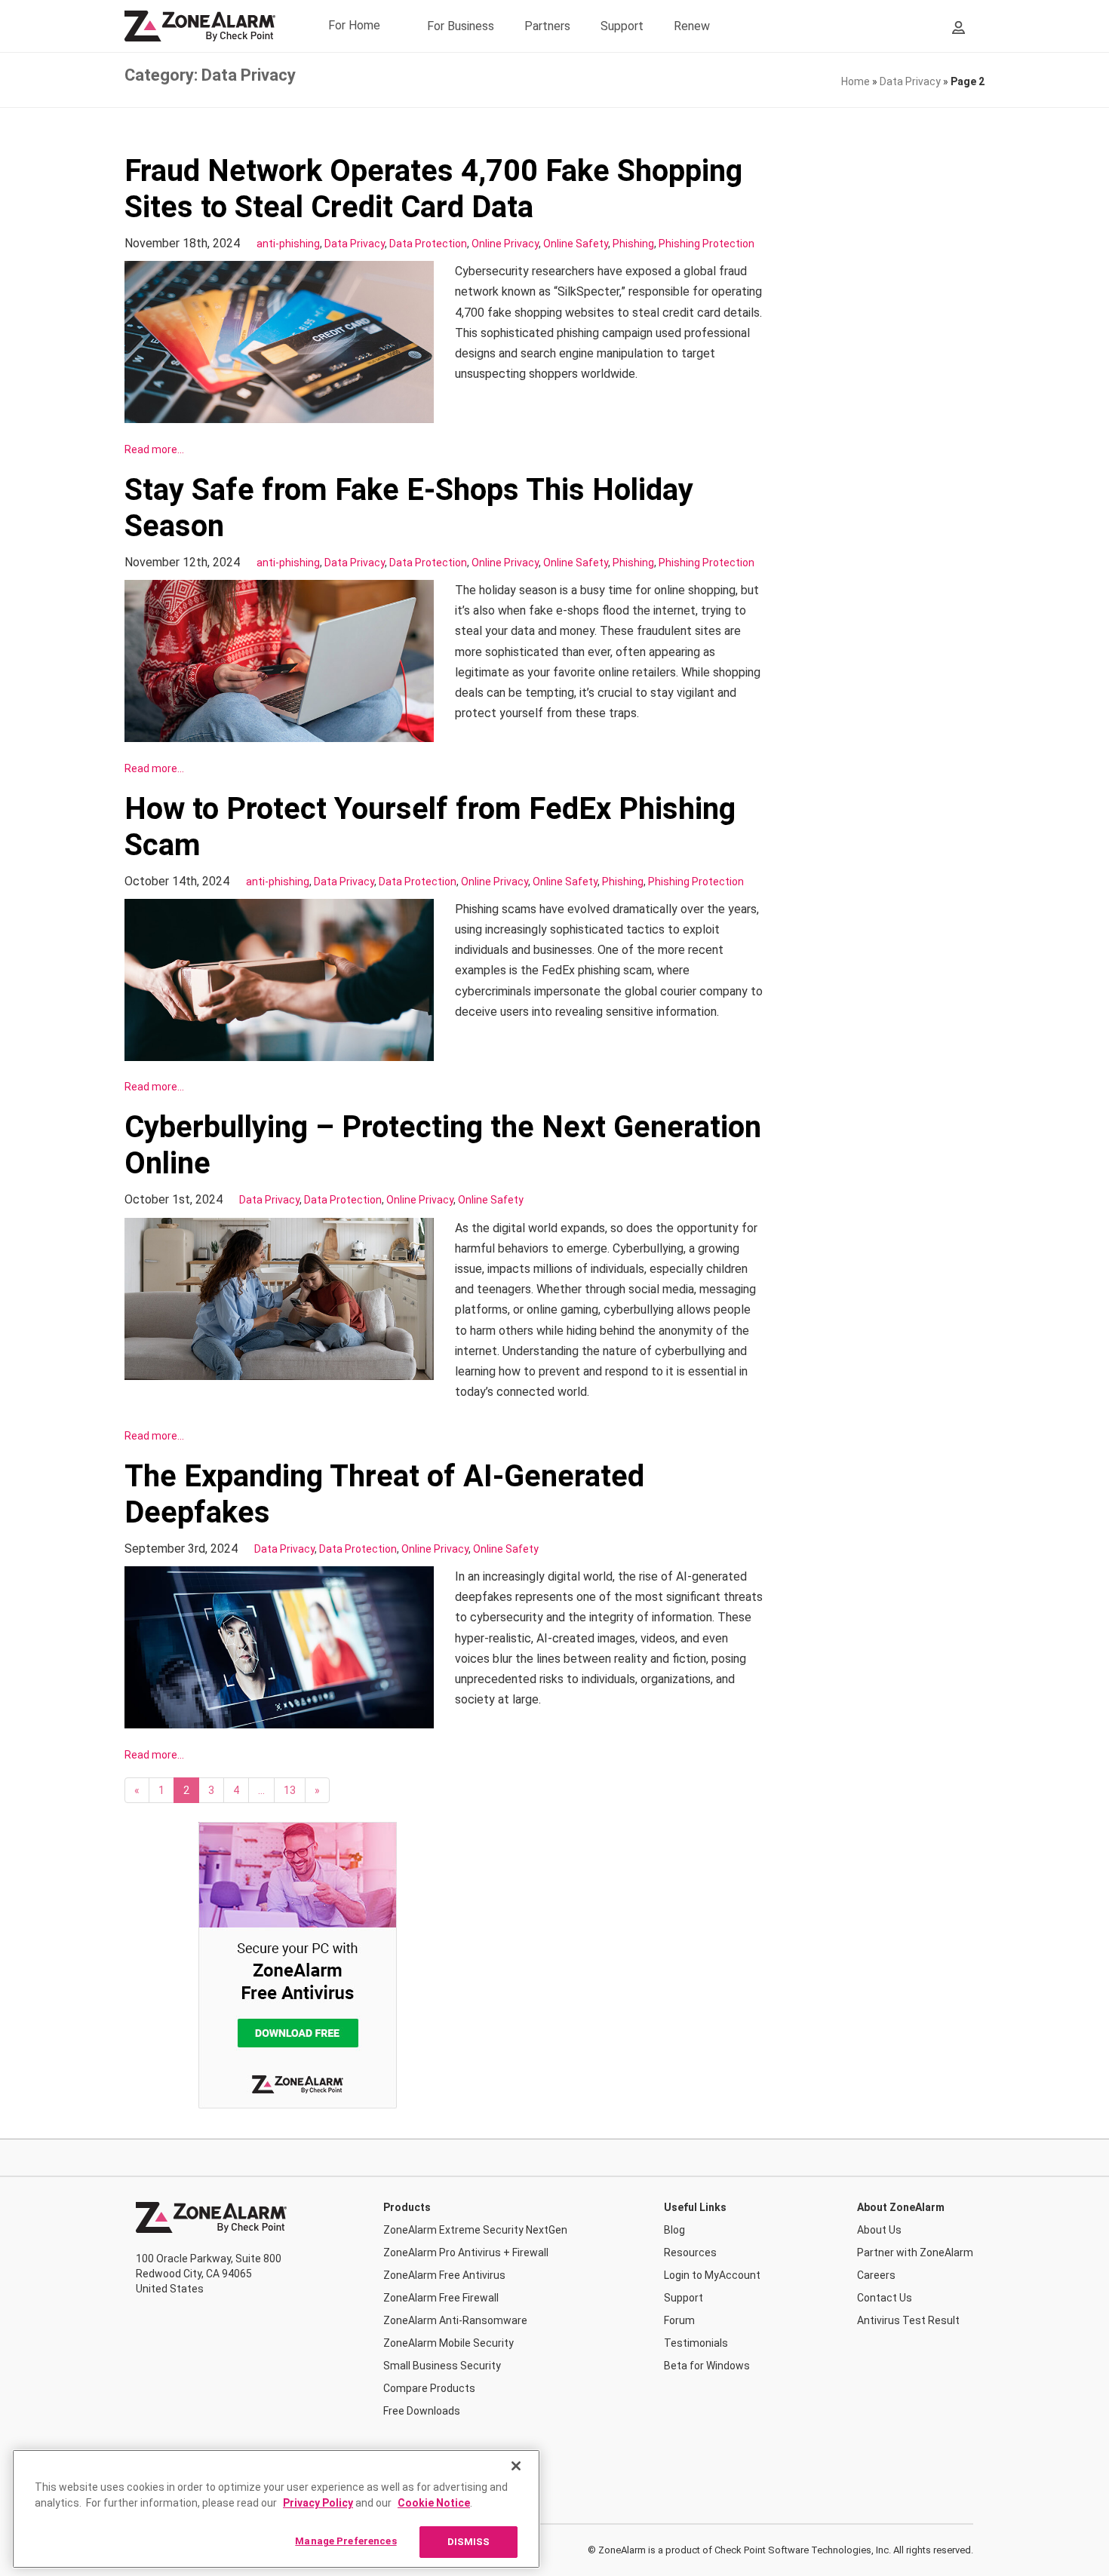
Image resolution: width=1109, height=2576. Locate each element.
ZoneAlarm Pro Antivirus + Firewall (466, 2252)
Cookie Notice (434, 2503)
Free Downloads (422, 2411)
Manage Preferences (346, 2541)
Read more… (154, 449)
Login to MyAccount (712, 2275)
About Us (879, 2230)
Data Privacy (910, 81)
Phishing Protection (707, 244)
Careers (876, 2275)
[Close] (516, 2466)
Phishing (633, 244)
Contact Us (885, 2298)
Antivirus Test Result (908, 2320)
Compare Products (429, 2388)
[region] (276, 2509)
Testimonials (696, 2343)
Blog (674, 2230)
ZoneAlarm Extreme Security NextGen (475, 2230)
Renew (692, 26)
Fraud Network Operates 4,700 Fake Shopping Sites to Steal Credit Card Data (433, 189)
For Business (461, 26)
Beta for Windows (707, 2366)
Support (622, 26)
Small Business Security (442, 2366)
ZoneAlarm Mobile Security (449, 2343)
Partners (547, 26)
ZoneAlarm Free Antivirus (444, 2275)
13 (290, 1790)
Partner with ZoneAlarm (915, 2252)
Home (856, 81)
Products (407, 2207)
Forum (679, 2320)
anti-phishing (288, 244)
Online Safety (576, 244)
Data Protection (428, 244)
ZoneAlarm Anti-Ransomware (455, 2320)
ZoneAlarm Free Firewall (441, 2298)
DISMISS (469, 2542)
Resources (690, 2252)
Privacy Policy (318, 2503)
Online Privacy (505, 244)
